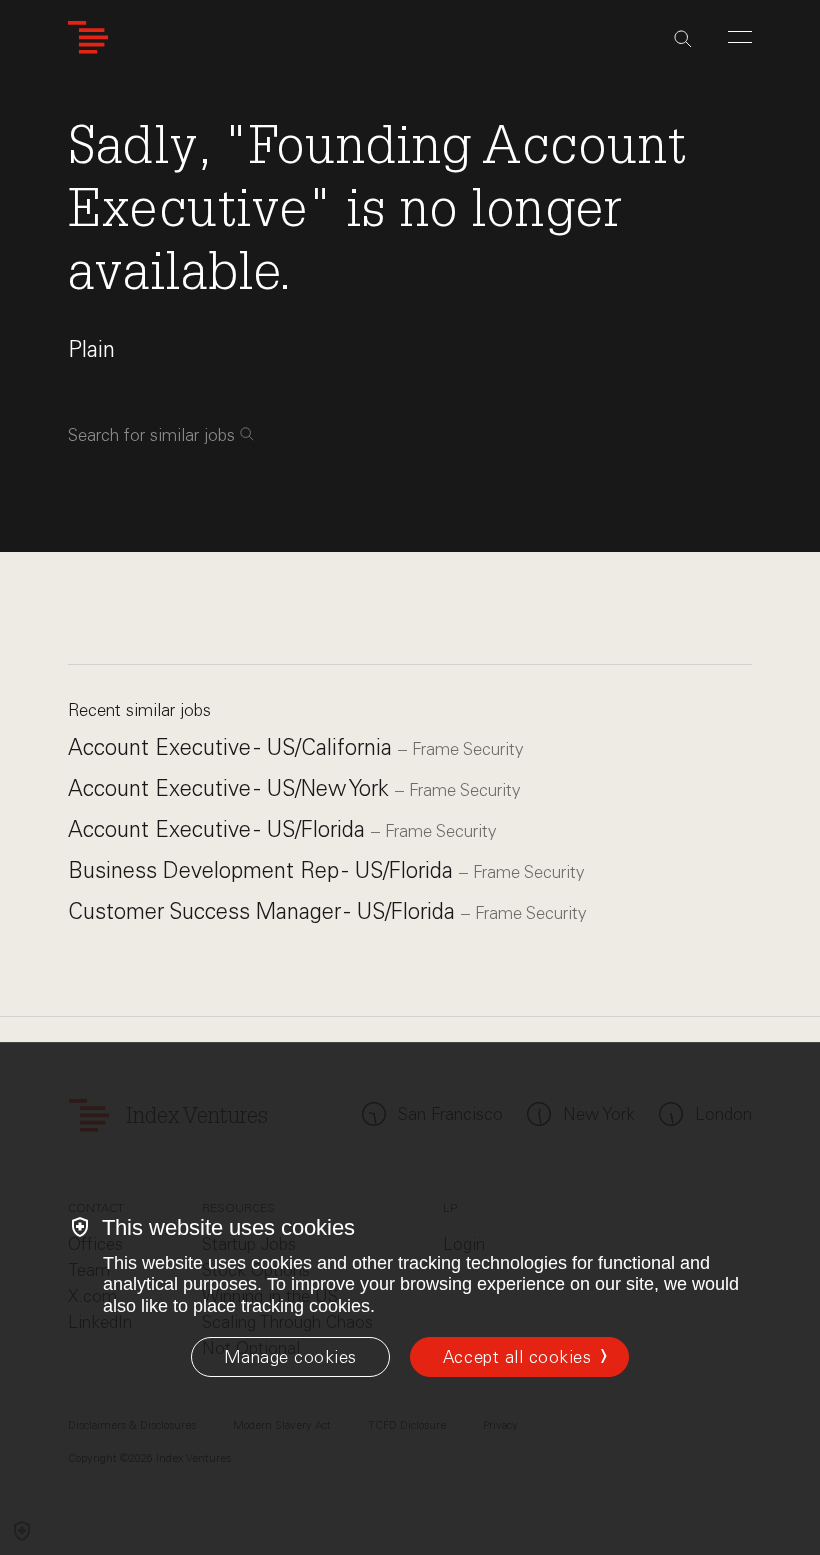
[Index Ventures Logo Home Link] (88, 37)
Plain (91, 349)
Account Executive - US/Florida (219, 829)
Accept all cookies (517, 1357)
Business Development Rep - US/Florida (263, 870)
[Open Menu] (740, 37)
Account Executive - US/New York (231, 788)
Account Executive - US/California (233, 747)
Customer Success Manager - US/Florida (264, 911)
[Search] (683, 39)
